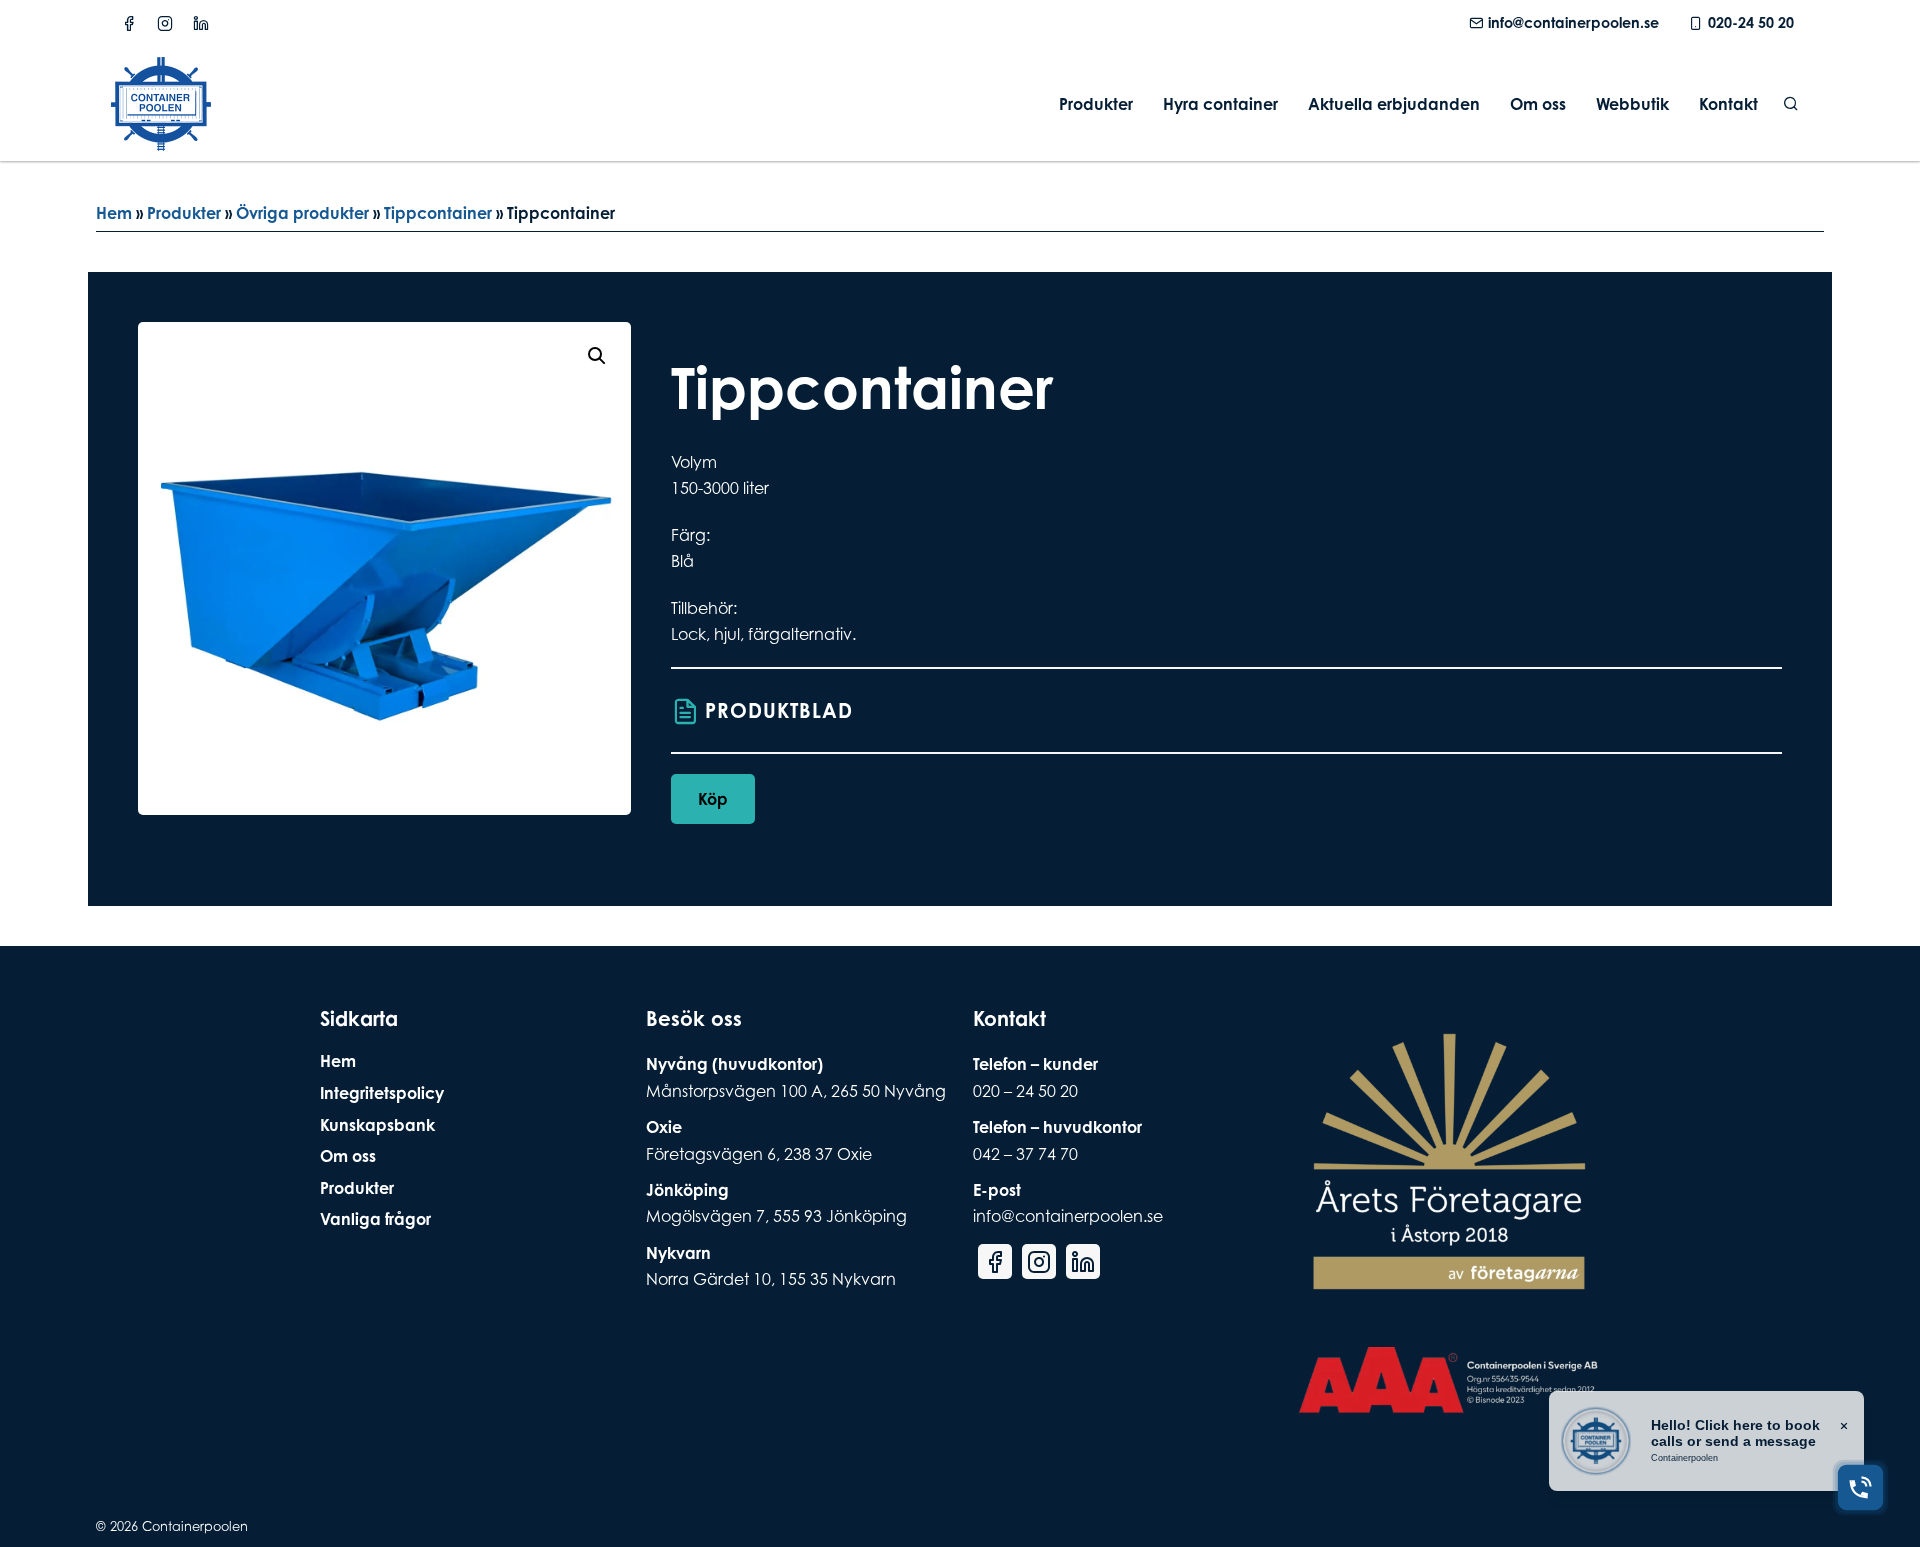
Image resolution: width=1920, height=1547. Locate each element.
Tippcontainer (438, 213)
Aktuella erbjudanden (1394, 104)
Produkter (1096, 104)
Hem (114, 213)
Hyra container (1220, 104)
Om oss (1538, 104)
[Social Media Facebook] (129, 23)
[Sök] (1791, 104)
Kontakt (1728, 104)
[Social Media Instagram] (165, 23)
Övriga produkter (302, 213)
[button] (597, 356)
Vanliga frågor (375, 1219)
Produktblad (779, 710)
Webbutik (1632, 104)
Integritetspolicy (382, 1093)
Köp (713, 799)
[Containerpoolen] (161, 138)
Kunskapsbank (377, 1125)
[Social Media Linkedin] (201, 23)
